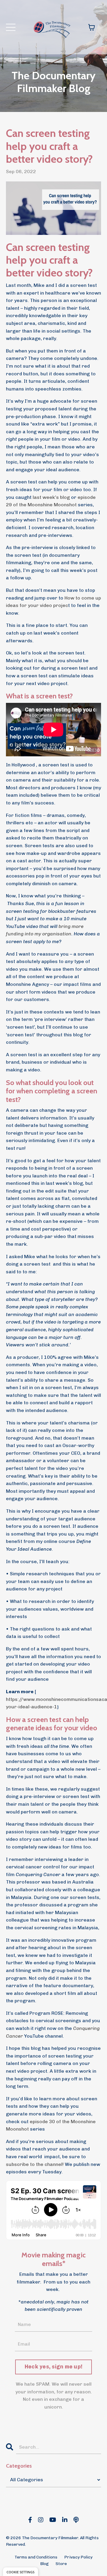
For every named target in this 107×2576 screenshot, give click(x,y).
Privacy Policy (78, 2557)
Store (61, 2564)
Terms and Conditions (36, 2557)
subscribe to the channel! (35, 2164)
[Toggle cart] (92, 27)
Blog (44, 2564)
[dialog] (21, 2572)
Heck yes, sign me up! (53, 2367)
